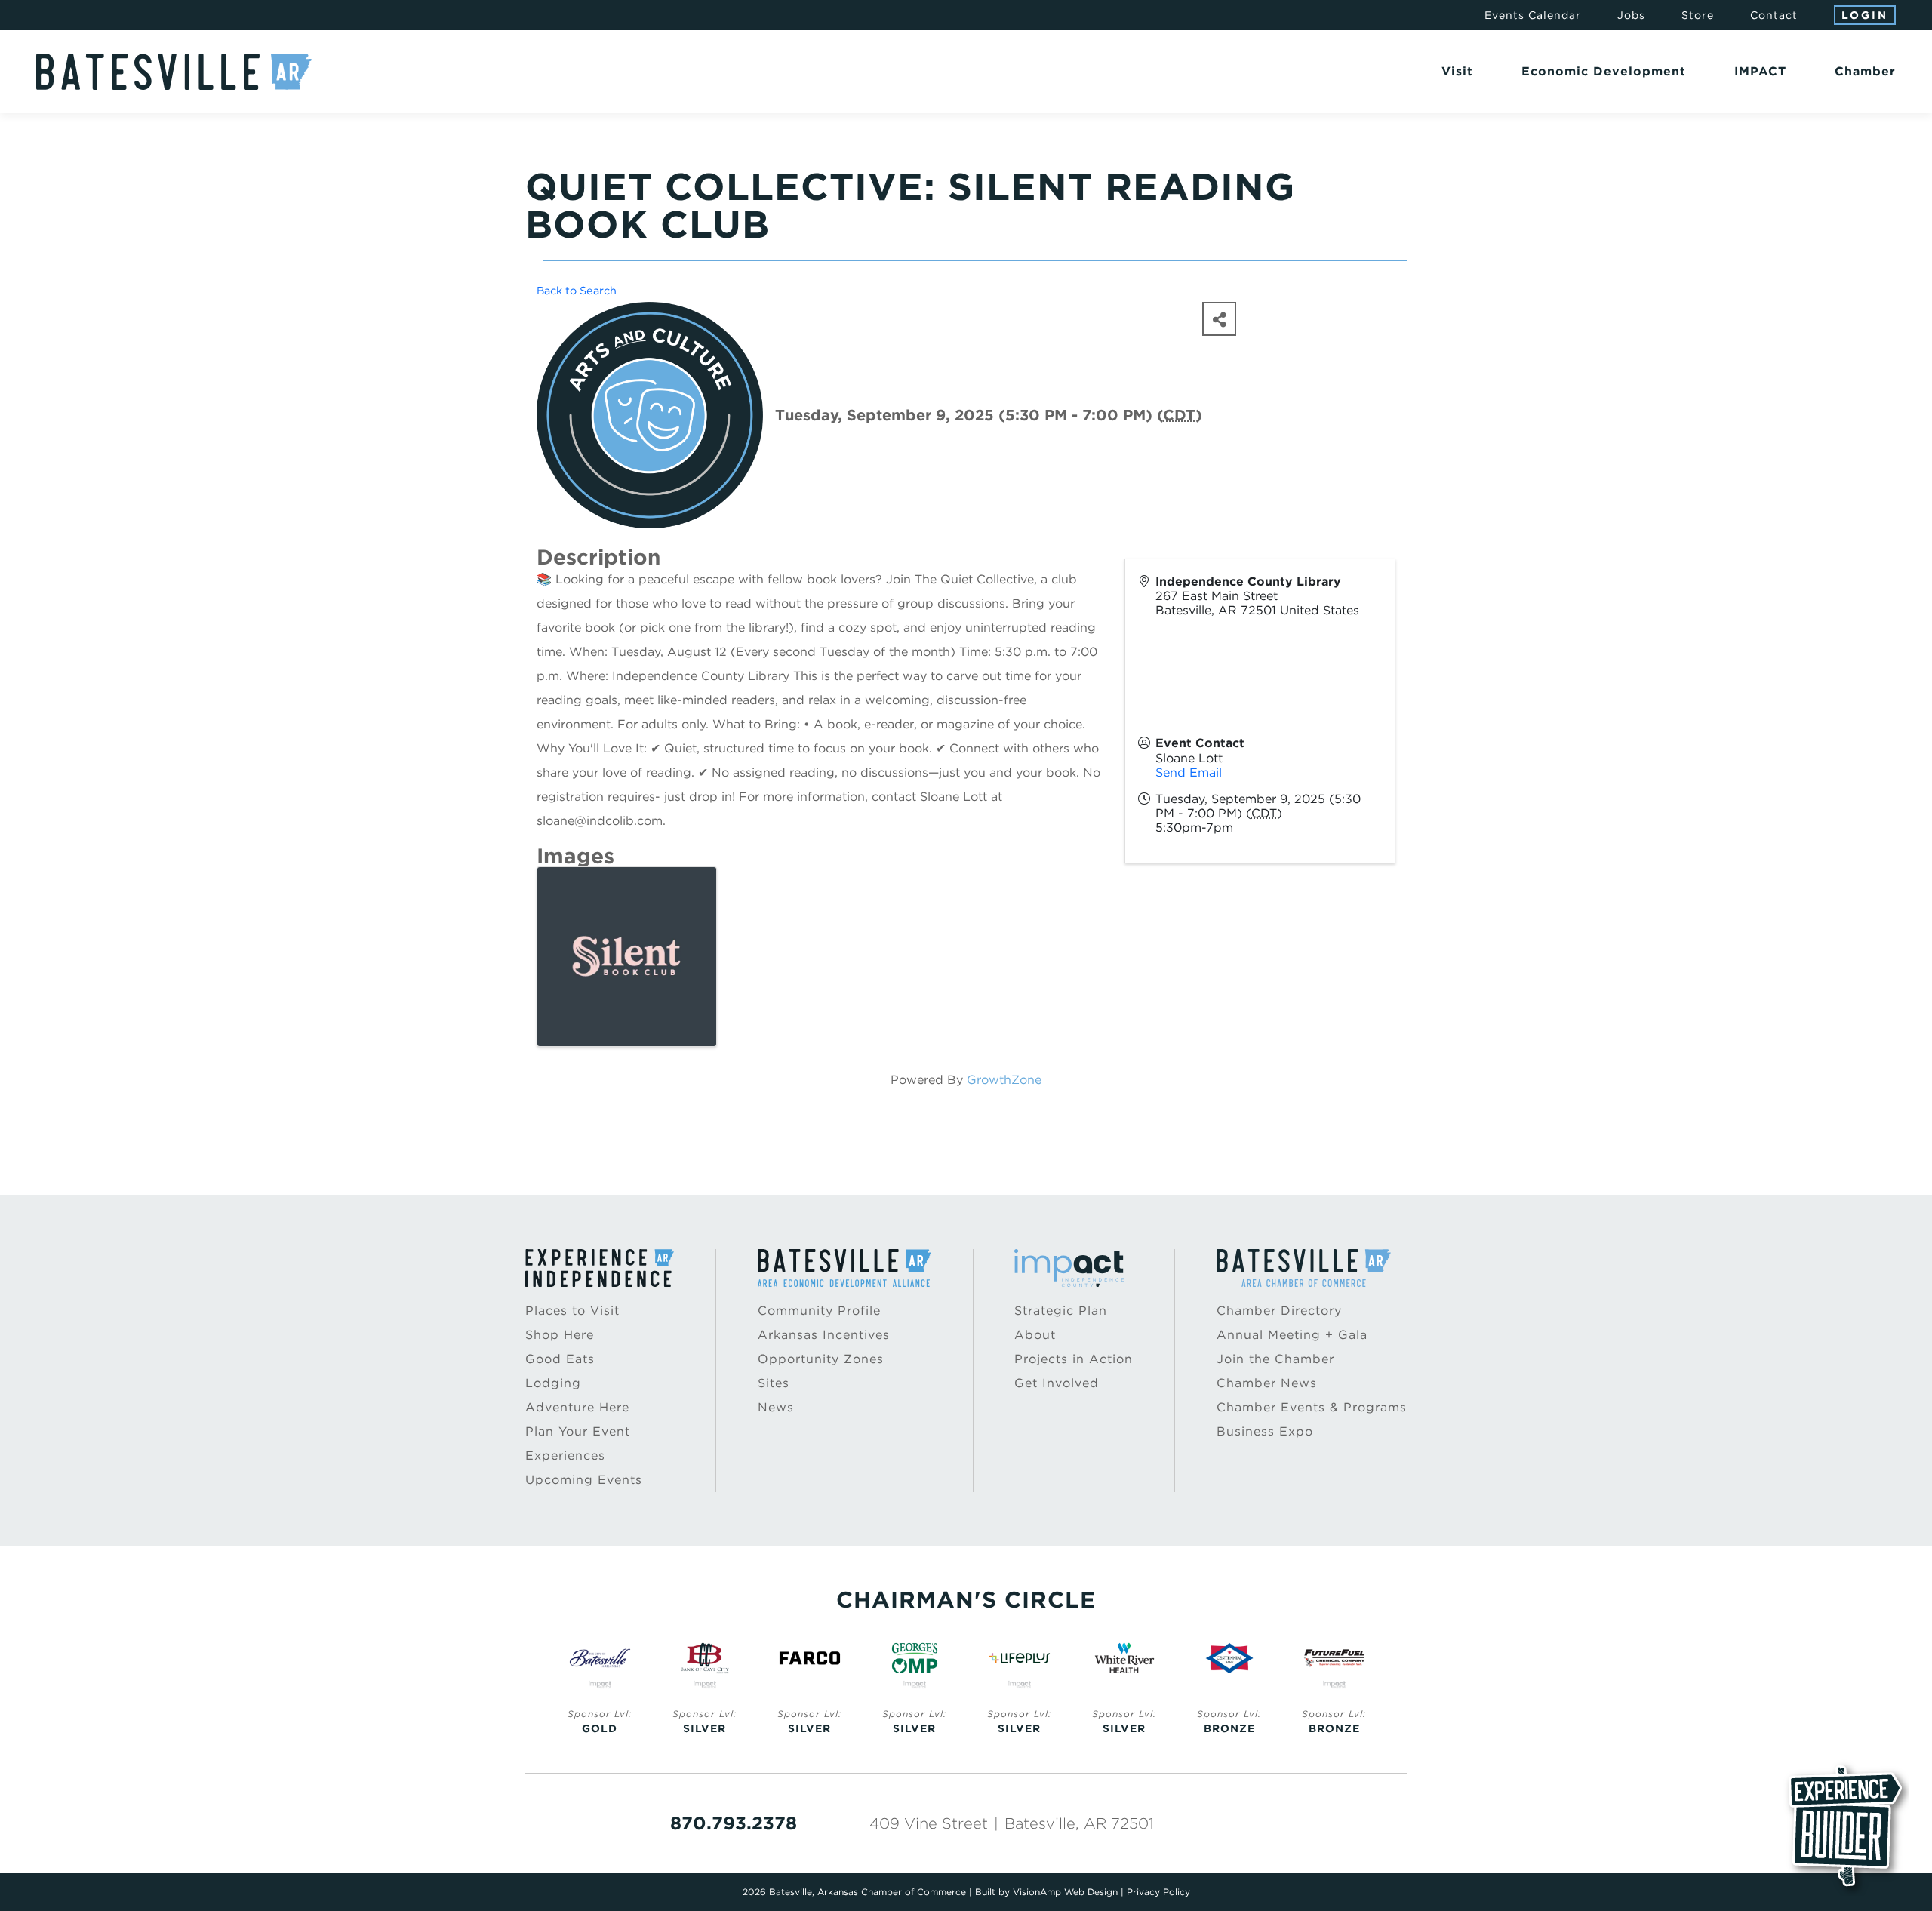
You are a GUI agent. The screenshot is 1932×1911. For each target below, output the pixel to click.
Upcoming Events (584, 1480)
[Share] (1219, 319)
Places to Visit (572, 1311)
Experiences (565, 1456)
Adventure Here (577, 1407)
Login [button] (1865, 15)
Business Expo (1265, 1431)
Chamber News (1267, 1383)
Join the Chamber (1275, 1359)
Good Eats (560, 1359)
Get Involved (1057, 1383)
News (776, 1407)
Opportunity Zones (821, 1359)
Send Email (1189, 772)
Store (1698, 15)
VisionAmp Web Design (1065, 1892)
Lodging (553, 1383)
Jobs (1631, 15)
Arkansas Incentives (824, 1335)
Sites (774, 1383)
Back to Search (577, 290)
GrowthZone (1004, 1080)
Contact (1774, 15)
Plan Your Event (578, 1431)
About (1035, 1335)
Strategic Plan (1061, 1311)
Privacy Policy (1158, 1892)
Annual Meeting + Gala (1292, 1335)
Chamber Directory (1279, 1311)
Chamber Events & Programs (1312, 1407)
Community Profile (819, 1311)
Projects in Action (1074, 1359)
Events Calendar (1533, 15)
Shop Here (560, 1335)
